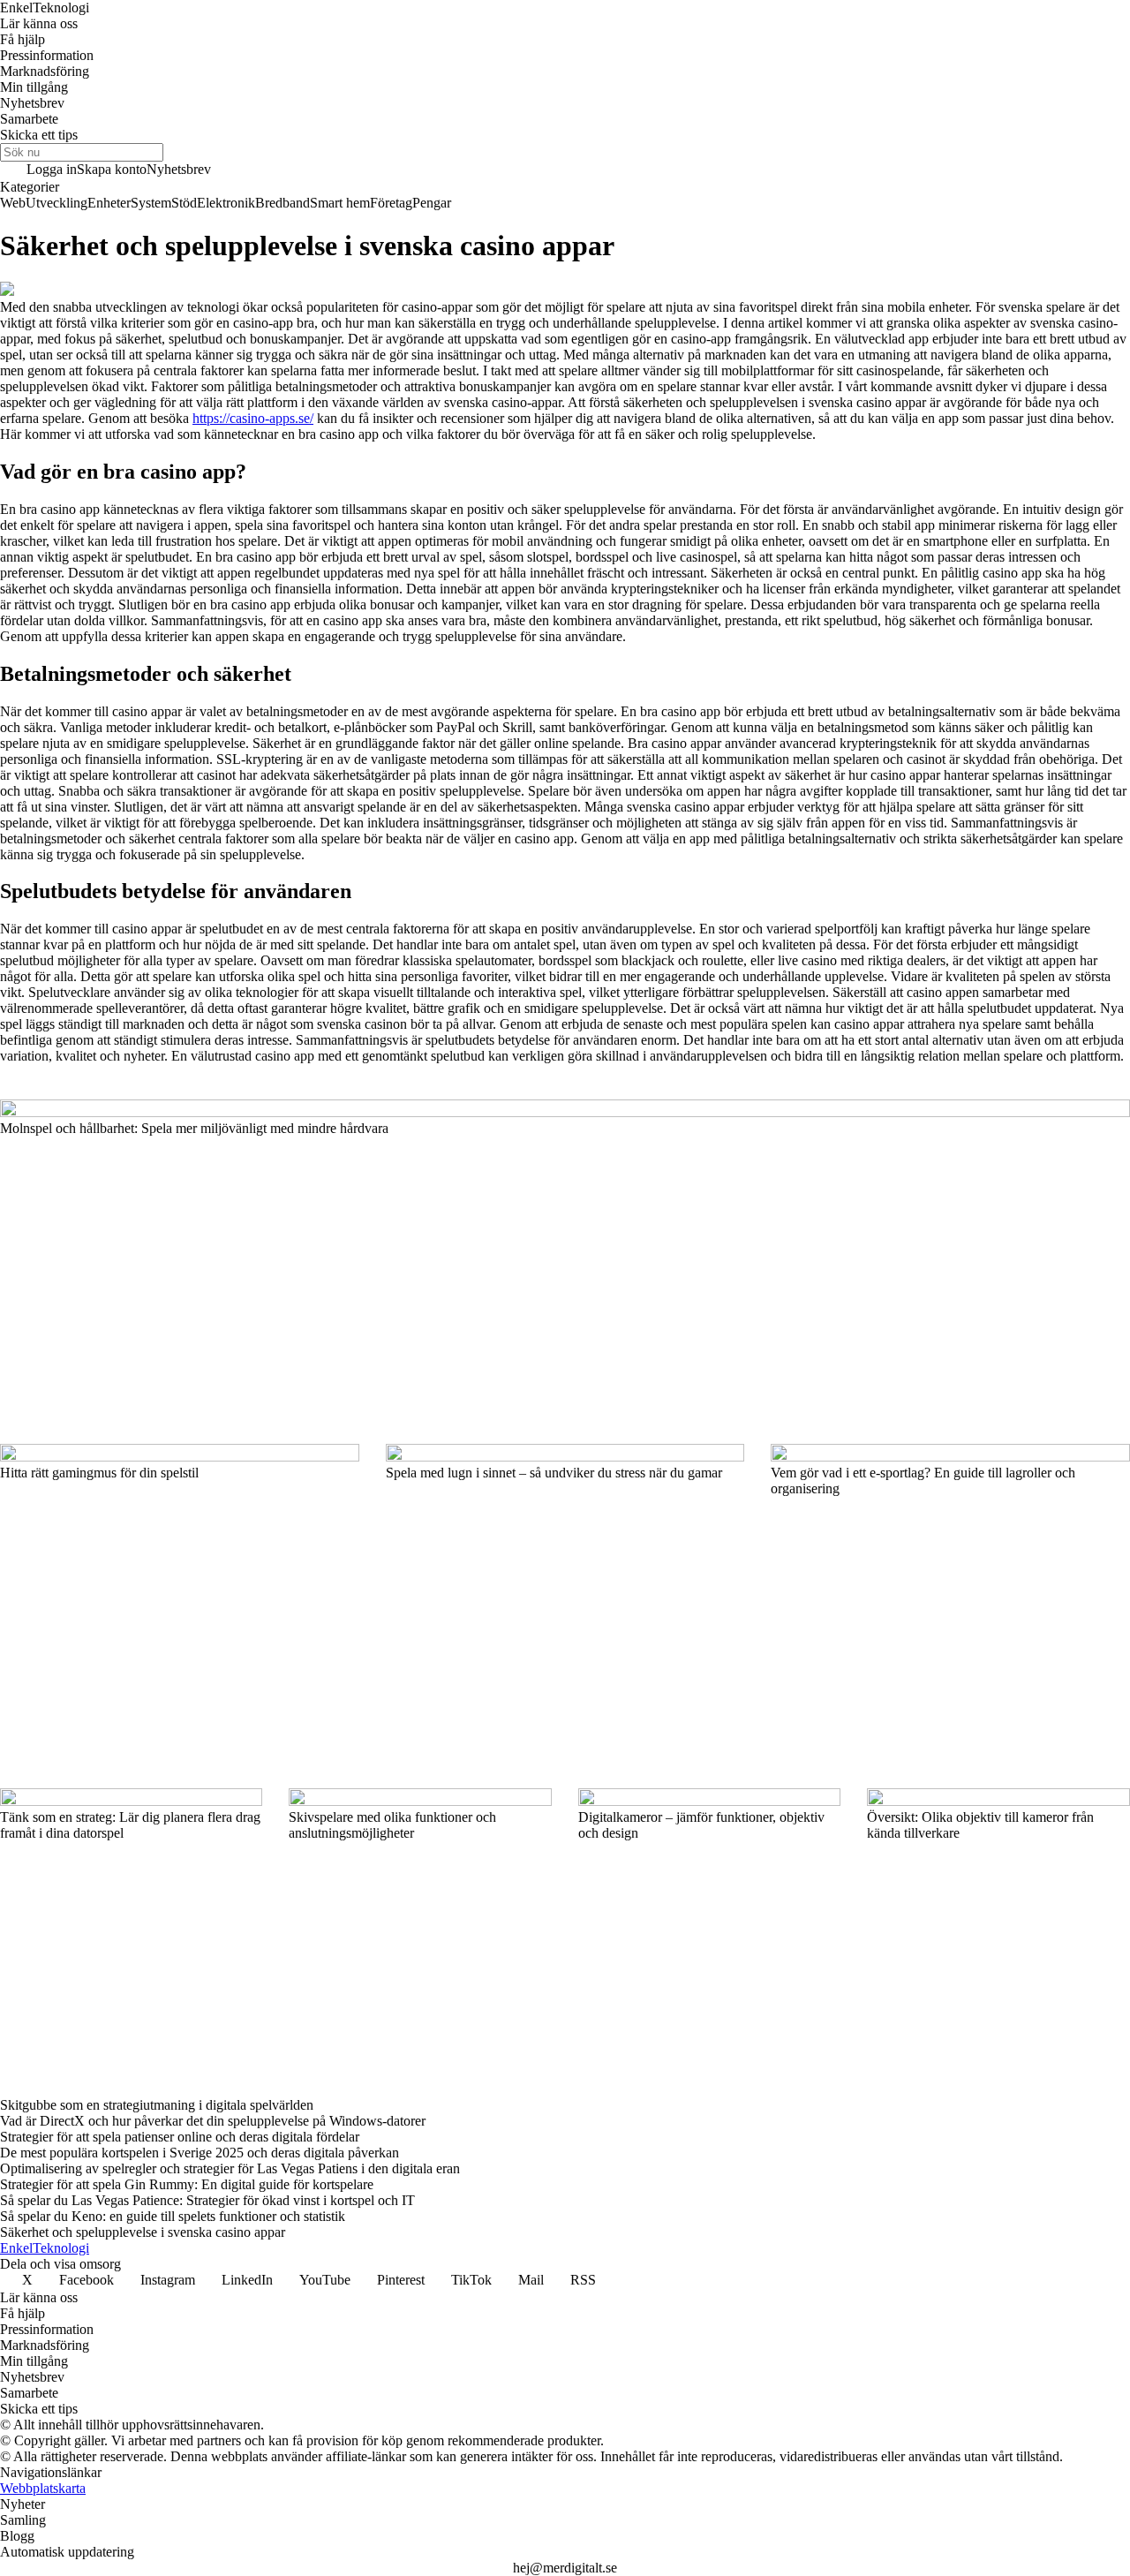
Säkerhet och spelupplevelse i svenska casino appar (143, 2232)
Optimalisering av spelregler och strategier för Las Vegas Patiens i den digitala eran (230, 2168)
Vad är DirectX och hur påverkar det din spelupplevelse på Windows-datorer (213, 2121)
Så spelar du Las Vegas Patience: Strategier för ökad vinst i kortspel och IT (207, 2200)
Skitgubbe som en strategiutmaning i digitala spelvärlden (157, 2105)
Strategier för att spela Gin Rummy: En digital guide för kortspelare (187, 2184)
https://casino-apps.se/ (253, 418)
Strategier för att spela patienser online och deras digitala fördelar (180, 2137)
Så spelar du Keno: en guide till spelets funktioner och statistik (173, 2216)
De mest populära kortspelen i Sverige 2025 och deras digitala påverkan (200, 2153)
